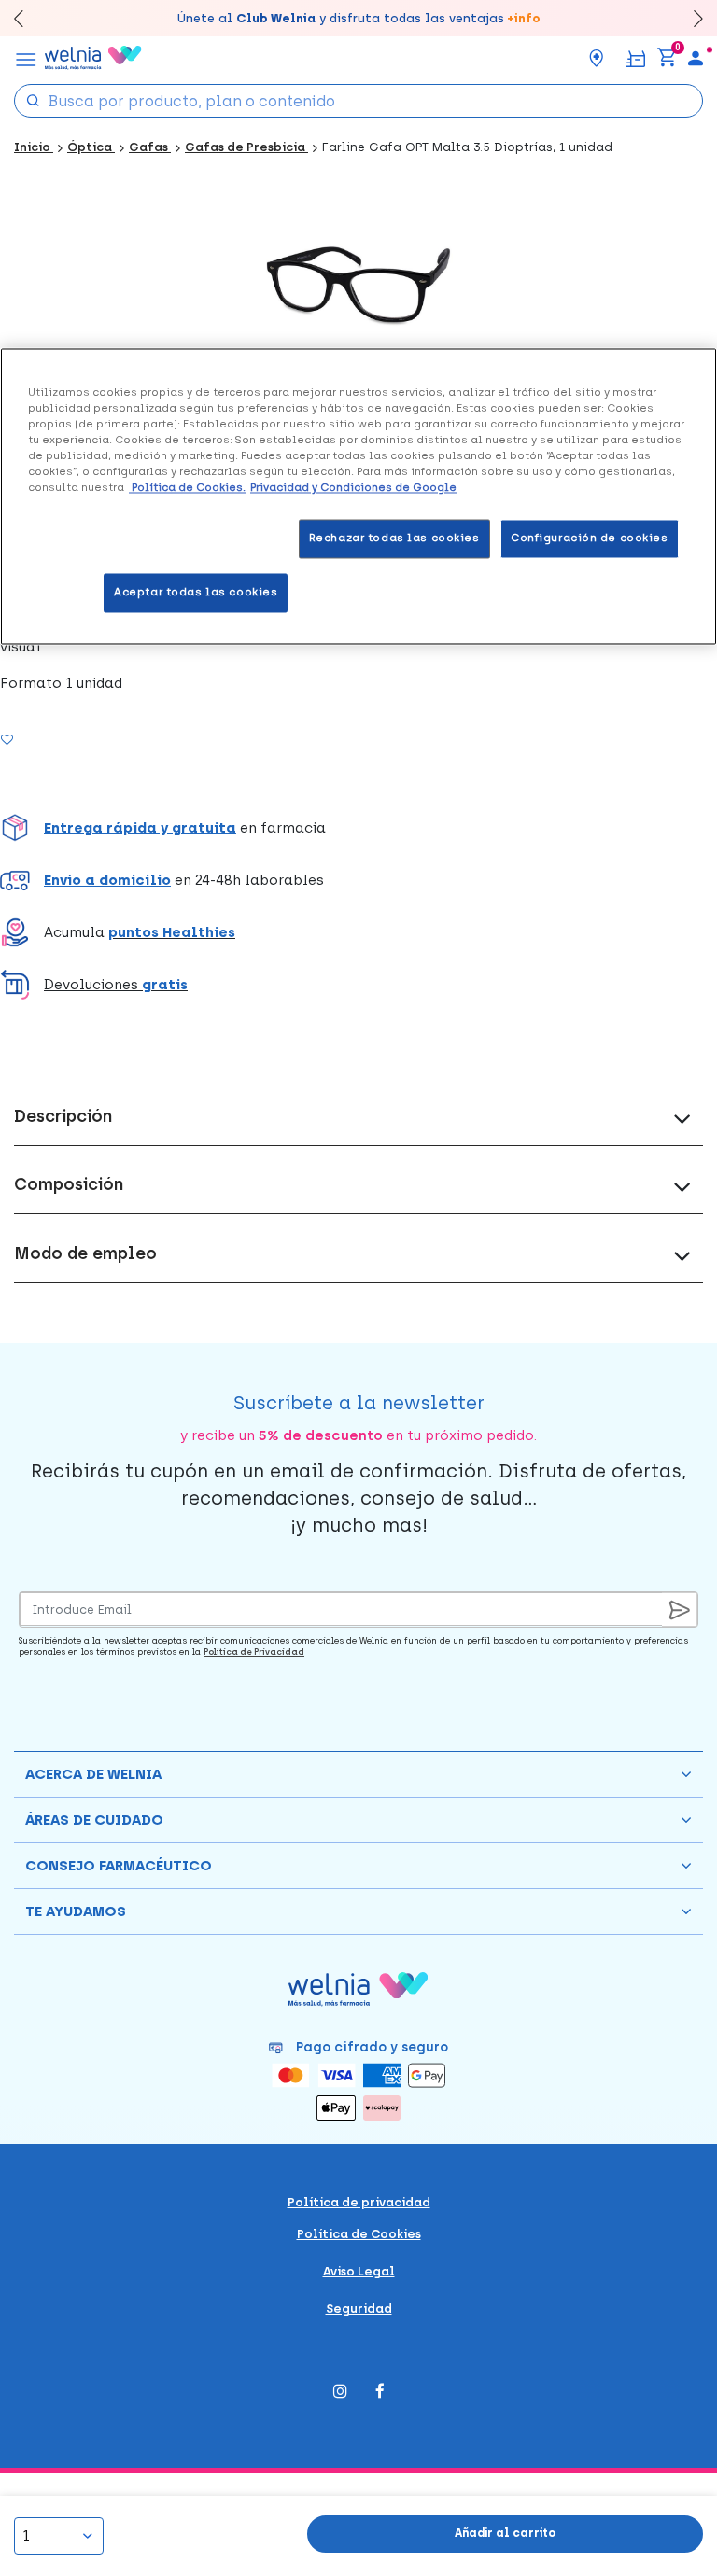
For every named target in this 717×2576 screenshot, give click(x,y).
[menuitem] (696, 58)
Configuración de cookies (590, 539)
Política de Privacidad (254, 1652)
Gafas (150, 147)
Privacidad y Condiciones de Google (353, 488)
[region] (358, 496)
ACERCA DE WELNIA (93, 1774)
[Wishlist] (30, 739)
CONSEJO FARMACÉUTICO (119, 1866)
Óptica (91, 147)
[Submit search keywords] (33, 99)
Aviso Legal (359, 2271)
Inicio (34, 147)
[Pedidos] (635, 57)
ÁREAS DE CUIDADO (94, 1820)
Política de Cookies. (187, 488)
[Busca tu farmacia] (597, 58)
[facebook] (380, 2393)
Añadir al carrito (505, 2533)
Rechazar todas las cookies (394, 539)
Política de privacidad (359, 2202)
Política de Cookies (359, 2234)
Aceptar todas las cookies (196, 593)
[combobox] (358, 101)
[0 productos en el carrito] (667, 58)
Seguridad (359, 2309)
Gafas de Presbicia (246, 147)
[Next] (689, 18)
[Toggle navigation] (26, 58)
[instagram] (340, 2393)
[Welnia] (93, 58)
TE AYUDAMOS (76, 1911)
